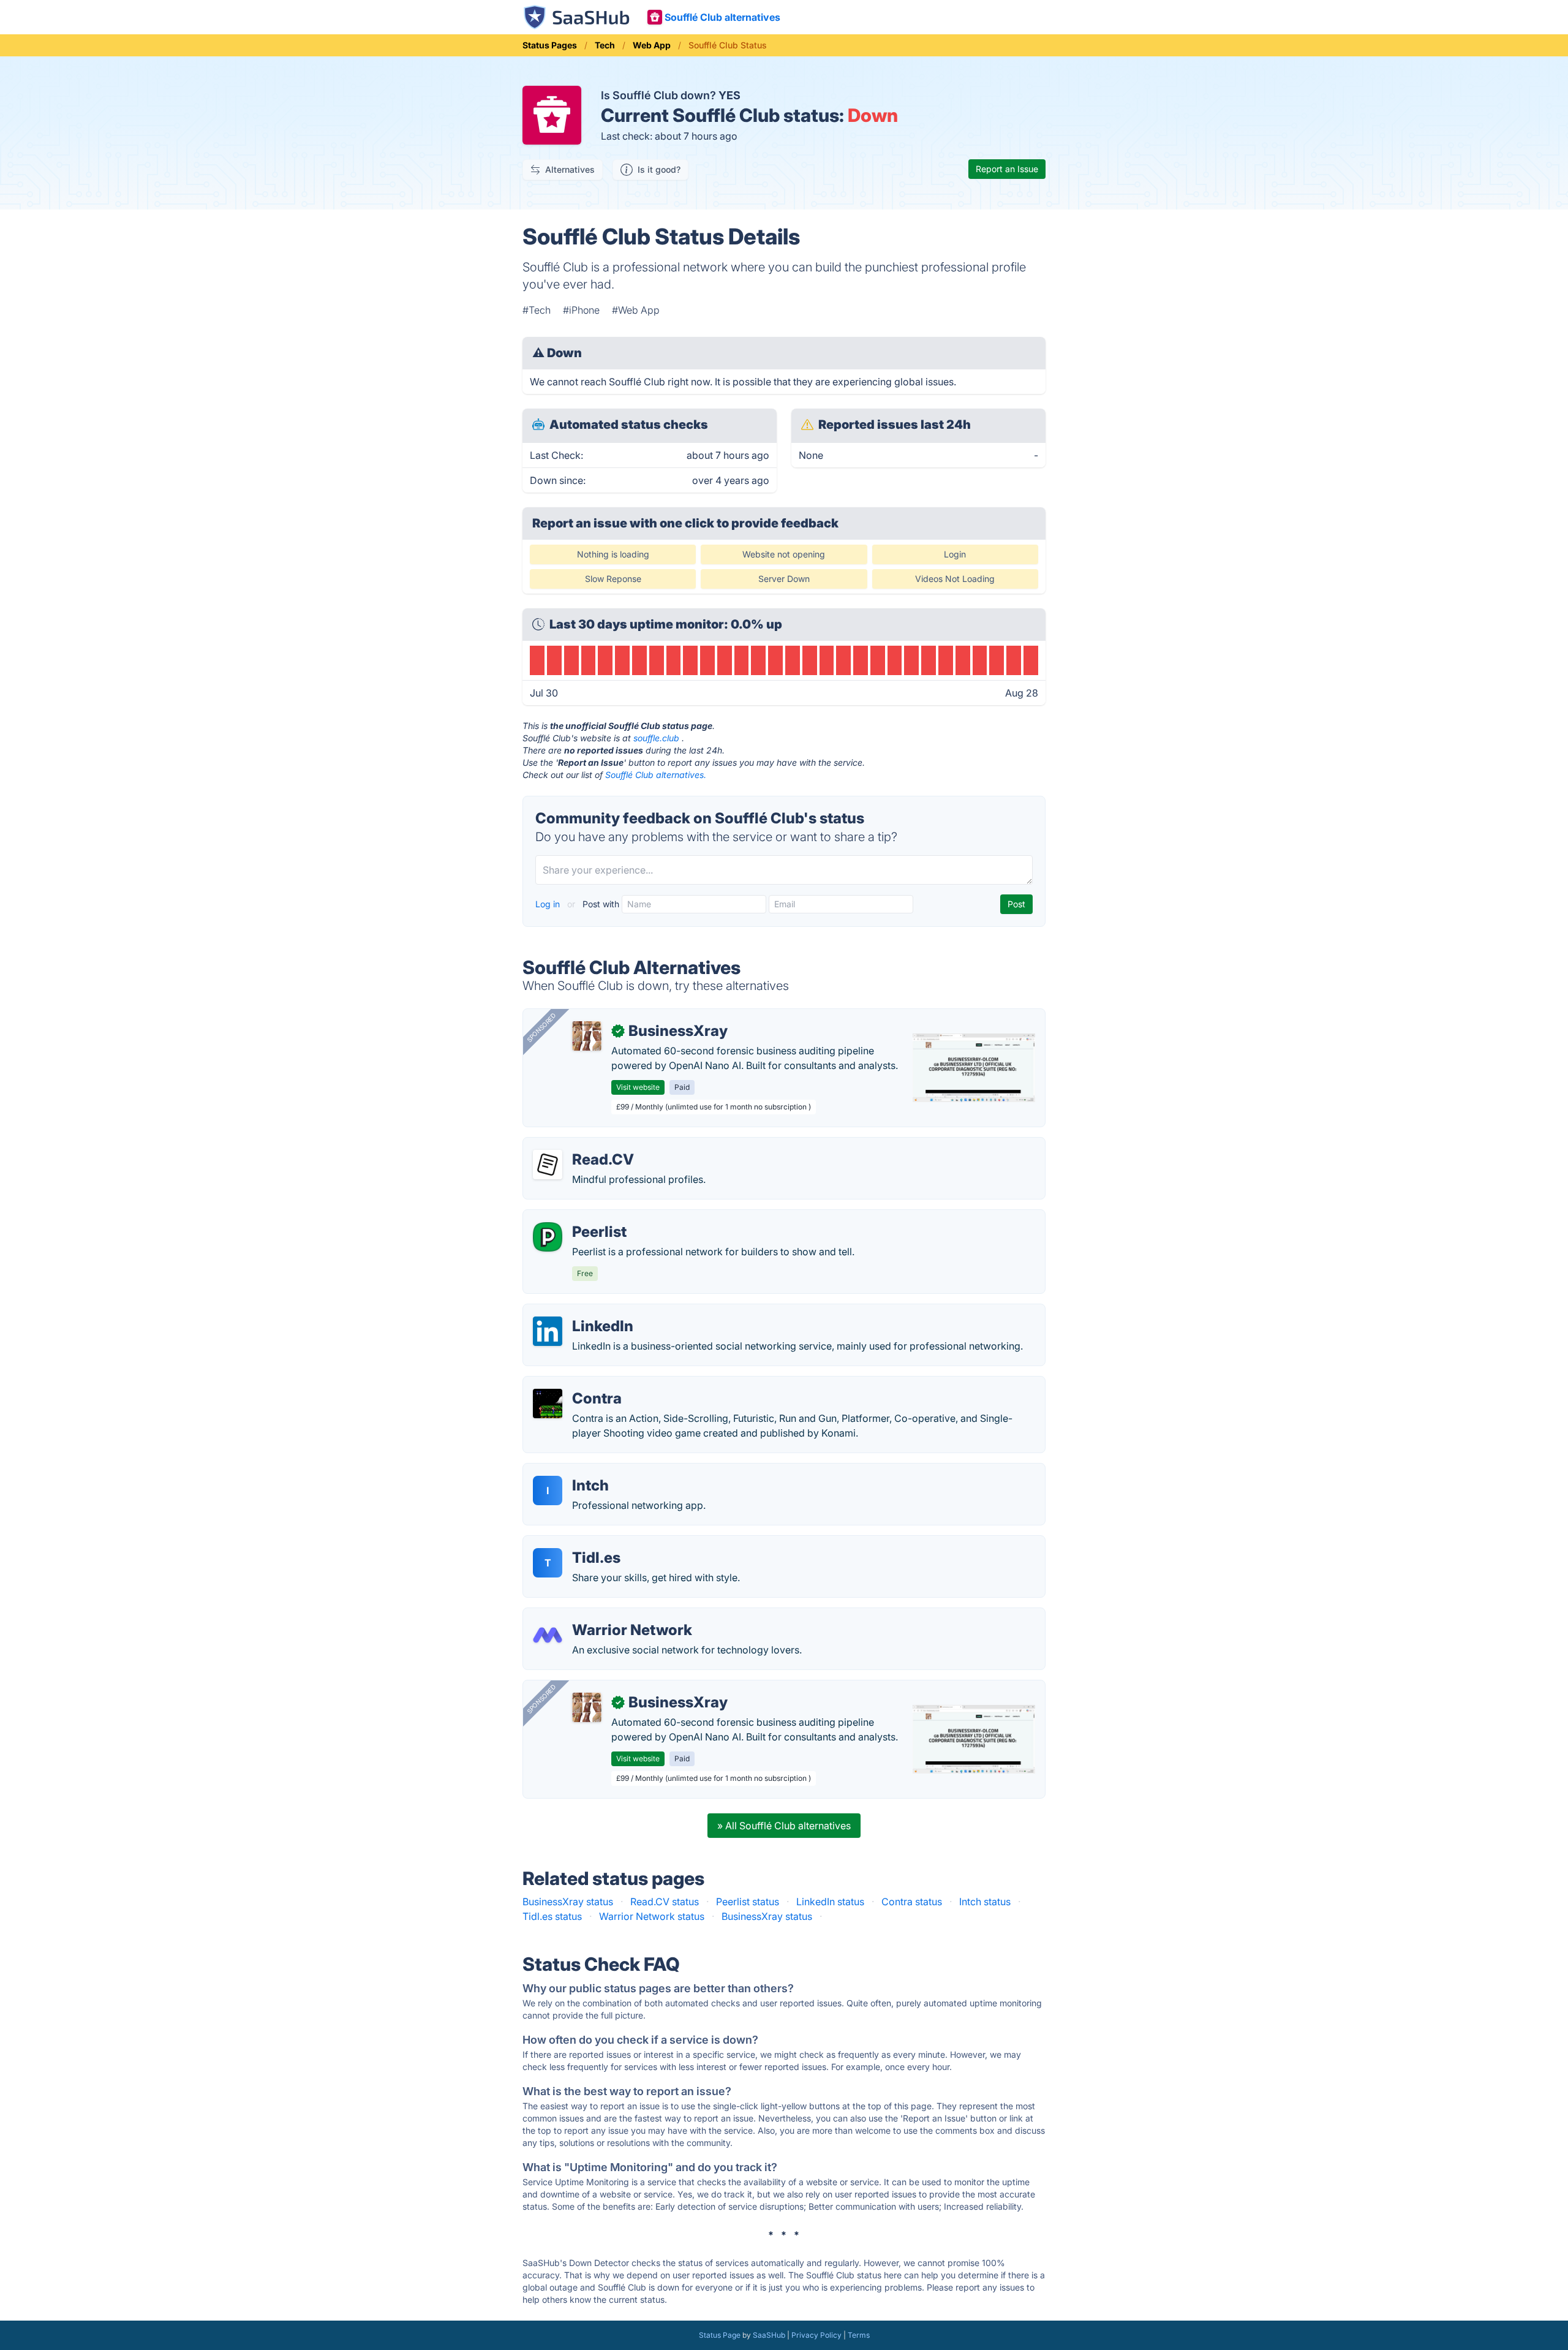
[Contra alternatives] (548, 1404)
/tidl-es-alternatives (578, 1543)
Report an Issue (1007, 169)
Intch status (985, 1902)
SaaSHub (769, 2335)
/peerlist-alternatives (580, 1217)
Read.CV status (665, 1902)
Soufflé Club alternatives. (656, 775)
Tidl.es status (552, 1916)
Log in (549, 904)
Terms (859, 2335)
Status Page (720, 2335)
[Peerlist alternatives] (548, 1237)
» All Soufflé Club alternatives (784, 1826)
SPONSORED (541, 1027)
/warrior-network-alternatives (600, 1615)
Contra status (912, 1902)
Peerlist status (748, 1902)
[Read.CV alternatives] (548, 1165)
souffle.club (656, 738)
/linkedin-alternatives (581, 1312)
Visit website (638, 1087)
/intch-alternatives (574, 1471)
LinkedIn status (830, 1902)
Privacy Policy (816, 2335)
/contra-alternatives (578, 1384)
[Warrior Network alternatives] (548, 1635)
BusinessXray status (568, 1902)
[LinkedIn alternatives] (548, 1331)
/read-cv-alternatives (581, 1145)
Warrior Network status (652, 1916)
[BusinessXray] (587, 1036)
